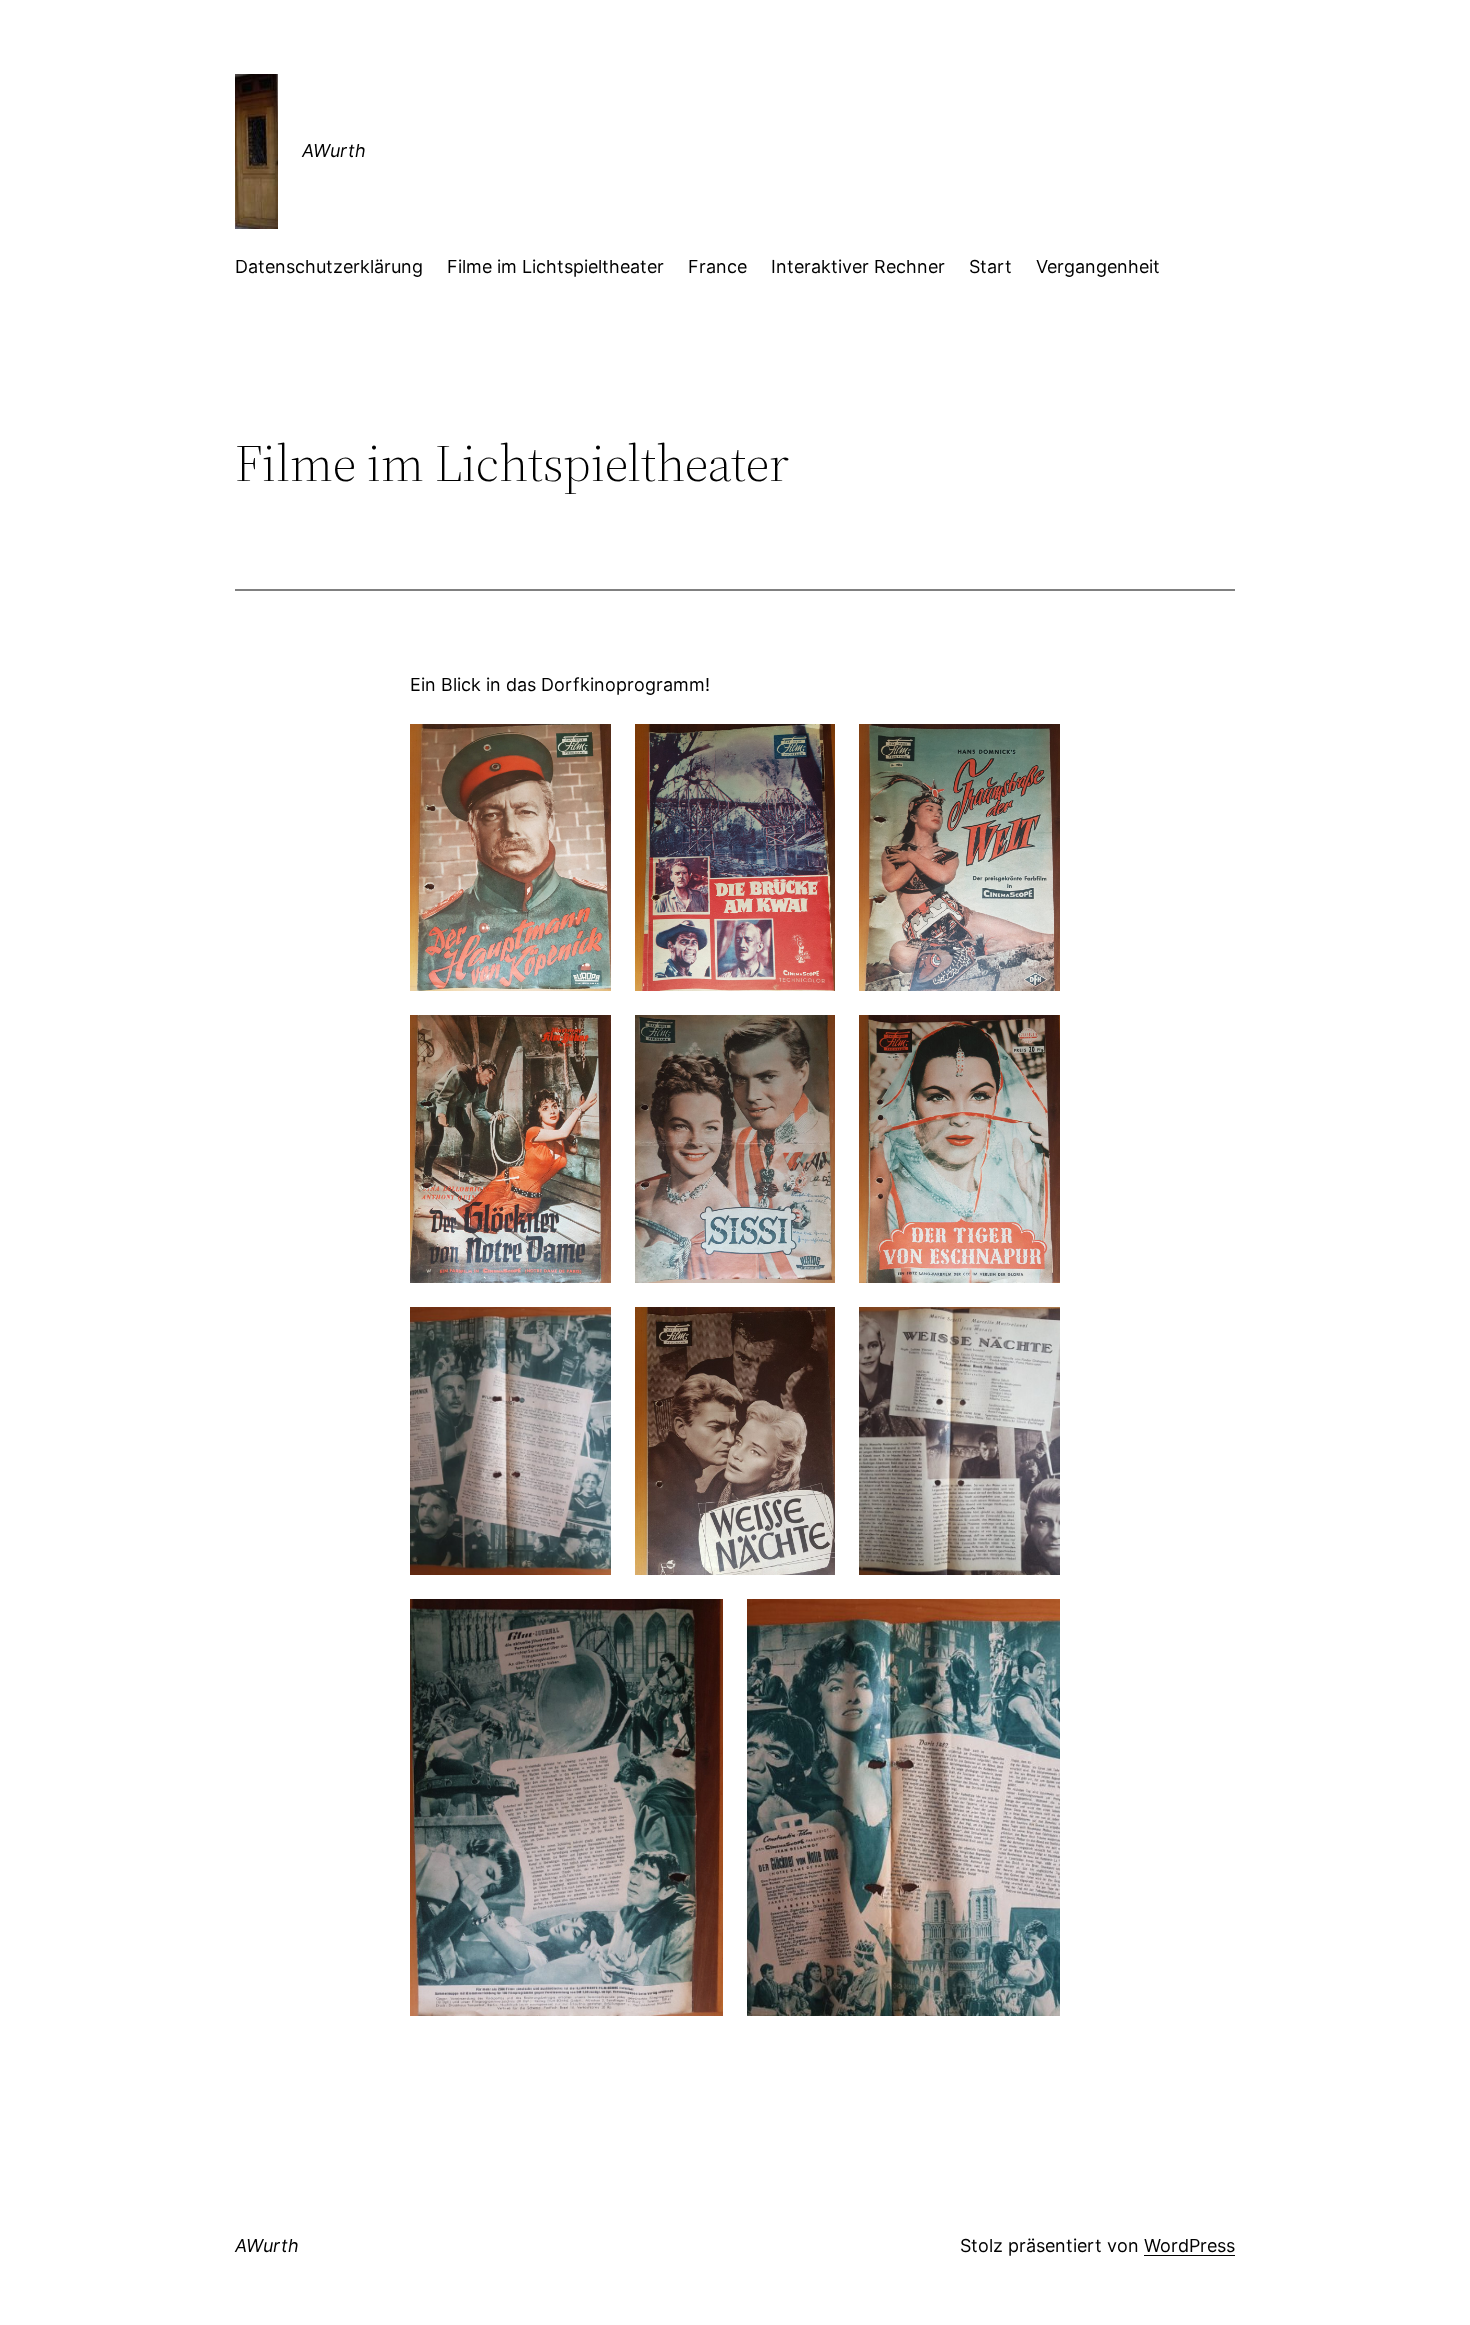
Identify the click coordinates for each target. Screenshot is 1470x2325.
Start (990, 266)
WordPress (1189, 2245)
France (717, 266)
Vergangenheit (1098, 266)
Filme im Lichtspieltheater (555, 266)
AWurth (334, 150)
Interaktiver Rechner (858, 266)
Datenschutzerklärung (329, 266)
